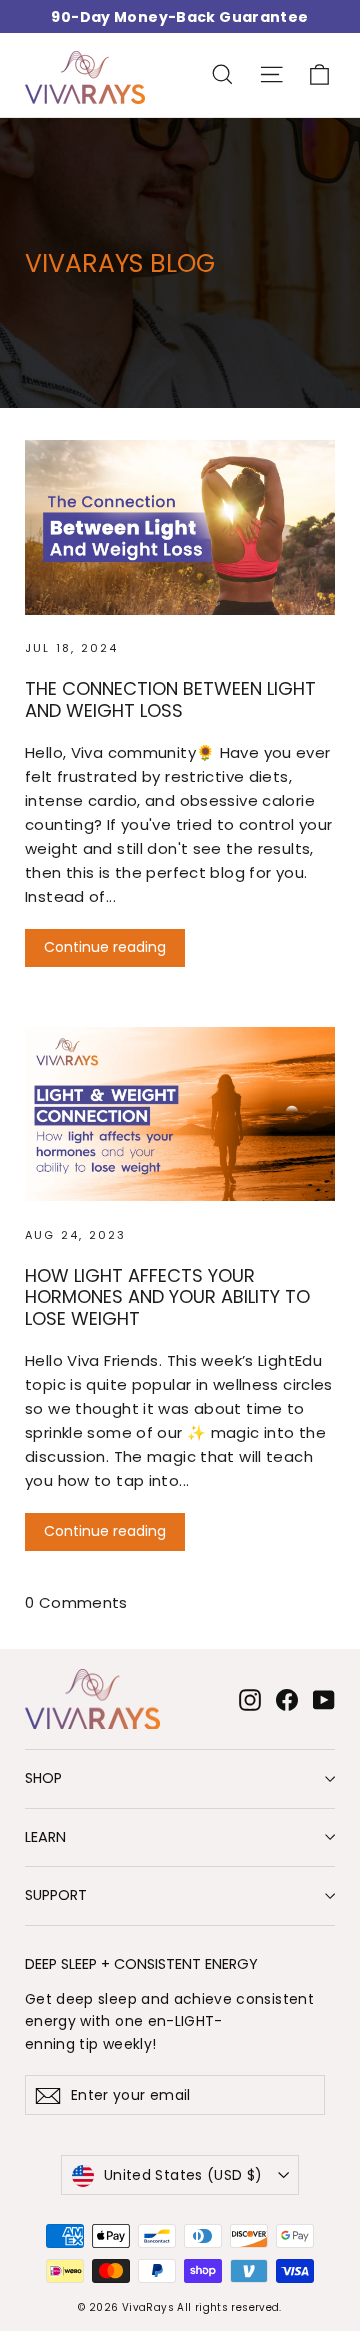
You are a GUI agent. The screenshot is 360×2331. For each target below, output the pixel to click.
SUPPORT (56, 1895)
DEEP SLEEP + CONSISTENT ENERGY (141, 1963)
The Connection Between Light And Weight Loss (170, 699)
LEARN (45, 1837)
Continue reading (105, 947)
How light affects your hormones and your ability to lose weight (167, 1297)
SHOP (43, 1778)
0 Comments (76, 1602)
